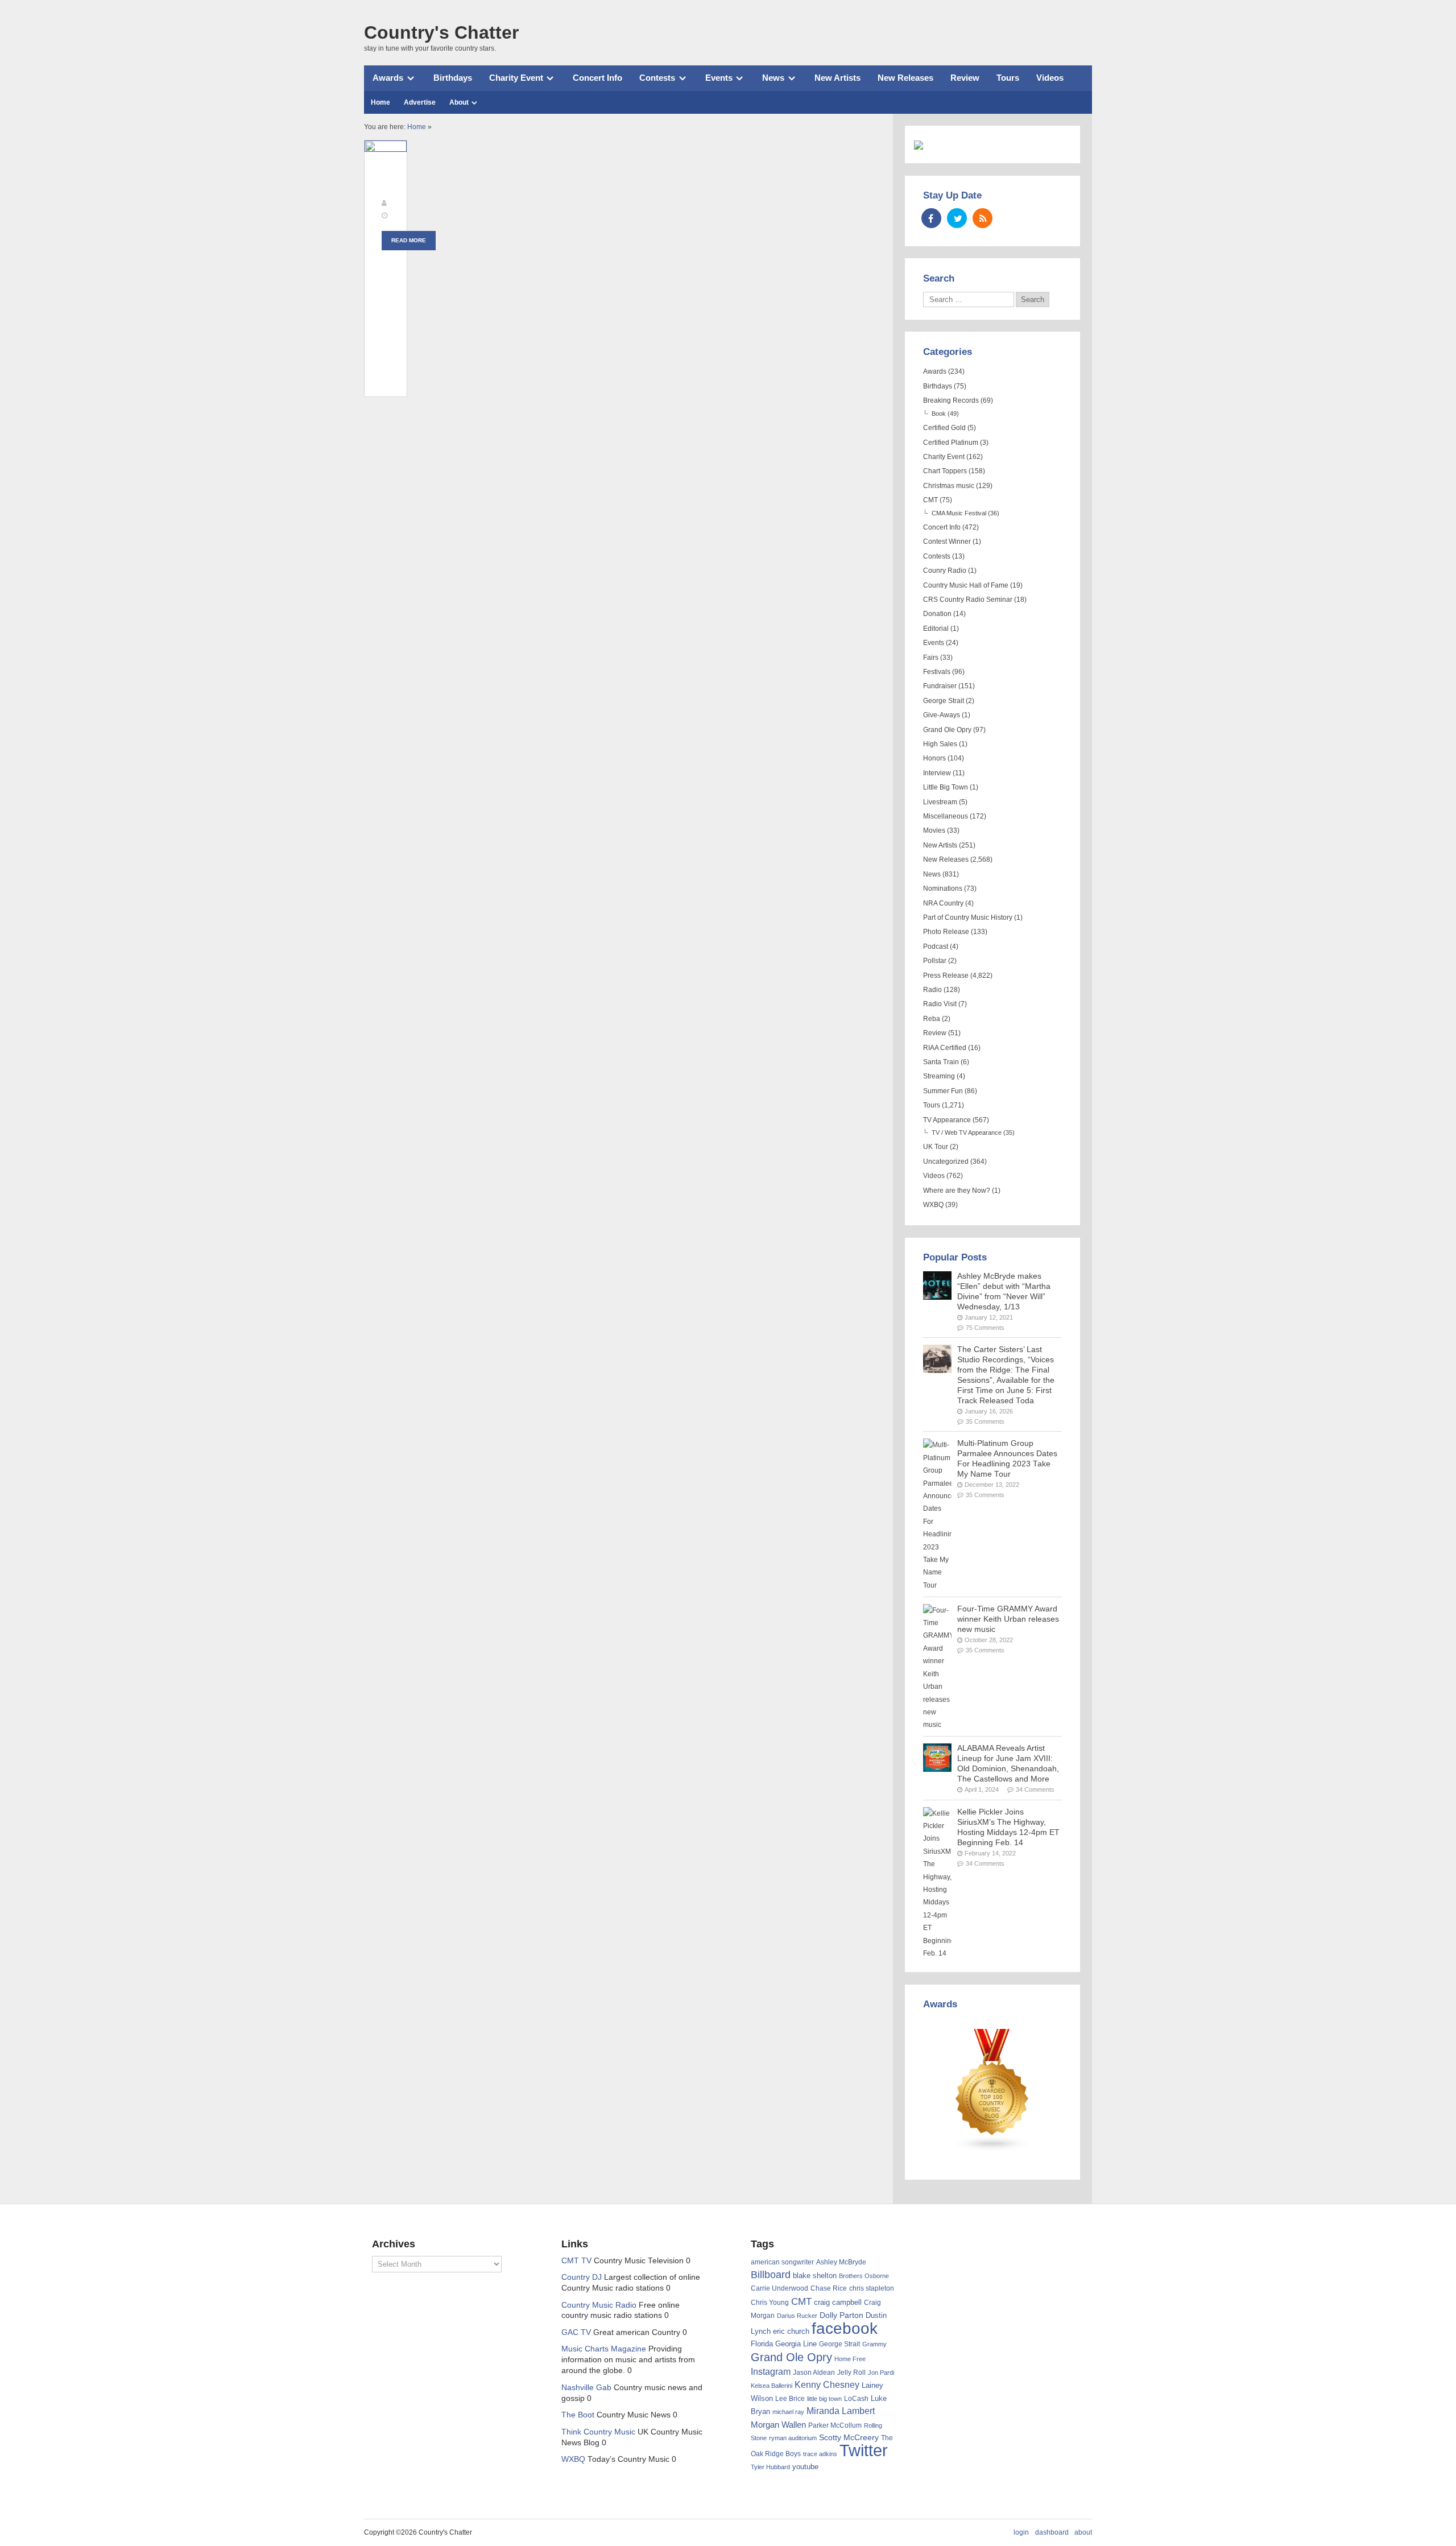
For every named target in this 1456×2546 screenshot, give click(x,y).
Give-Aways (942, 715)
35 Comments (985, 1421)
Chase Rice (829, 2288)
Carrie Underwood (779, 2288)
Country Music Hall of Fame (966, 585)
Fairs (931, 658)
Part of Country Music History (968, 917)
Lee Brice (790, 2399)
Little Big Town (946, 787)
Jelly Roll (851, 2373)
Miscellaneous (946, 816)
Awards (388, 78)
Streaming (939, 1076)
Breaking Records (951, 400)
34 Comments (1035, 1789)
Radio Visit (940, 1004)
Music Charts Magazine (604, 2349)
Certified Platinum (951, 443)
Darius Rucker (797, 2316)
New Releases (905, 78)
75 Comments (985, 1328)
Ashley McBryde (841, 2262)
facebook (845, 2328)
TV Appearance (947, 1120)
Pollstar (935, 961)
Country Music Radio (599, 2305)
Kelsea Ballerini (772, 2386)
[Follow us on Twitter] (957, 218)
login (1021, 2532)
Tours (1008, 78)
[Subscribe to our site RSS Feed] (983, 218)
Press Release (946, 976)
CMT (930, 500)
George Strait (944, 701)
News (773, 78)
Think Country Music (598, 2432)
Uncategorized (946, 1162)
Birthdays (453, 78)
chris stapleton (872, 2288)
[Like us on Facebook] (931, 218)
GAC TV (576, 2332)
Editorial (936, 629)
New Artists (837, 78)
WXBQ (933, 1205)
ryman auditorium (793, 2438)
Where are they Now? (957, 1191)
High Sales (940, 744)
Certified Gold (944, 428)
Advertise (420, 102)
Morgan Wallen (778, 2425)
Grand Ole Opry (947, 730)
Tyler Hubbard (770, 2467)
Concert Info (597, 78)
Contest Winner (947, 542)
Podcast (936, 947)
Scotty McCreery (849, 2438)
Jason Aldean (814, 2373)
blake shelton (815, 2276)
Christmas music (949, 486)
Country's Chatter (441, 32)
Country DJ (582, 2277)
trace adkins (820, 2454)
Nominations (943, 888)
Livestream (940, 802)
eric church (791, 2331)
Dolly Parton (841, 2315)
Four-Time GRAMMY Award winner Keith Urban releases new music (1008, 1619)
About (459, 102)
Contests (657, 78)
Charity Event (516, 78)
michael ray (788, 2412)
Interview (937, 773)
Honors (934, 758)
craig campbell (838, 2303)
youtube (805, 2467)
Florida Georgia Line (784, 2344)
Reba (932, 1019)
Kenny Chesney (827, 2385)
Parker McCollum (835, 2425)
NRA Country (943, 903)
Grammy (874, 2344)
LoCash (856, 2399)
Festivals (937, 672)
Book (939, 414)
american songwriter (782, 2262)
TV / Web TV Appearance (967, 1133)
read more (409, 240)
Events (719, 78)
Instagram (771, 2371)
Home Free (850, 2359)
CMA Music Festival (959, 513)
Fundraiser (940, 686)
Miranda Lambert (841, 2411)
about (1083, 2532)
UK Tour (936, 1147)
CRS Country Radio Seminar (968, 600)
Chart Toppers (945, 471)
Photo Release (946, 932)
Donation (937, 614)
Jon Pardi (881, 2373)
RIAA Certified (945, 1048)
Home (380, 102)
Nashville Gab (586, 2388)
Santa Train (941, 1062)
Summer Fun (943, 1091)
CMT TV (576, 2261)
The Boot (578, 2415)
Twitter (864, 2450)
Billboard (771, 2275)
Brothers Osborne (864, 2276)
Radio (932, 990)
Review (965, 78)
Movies (934, 830)
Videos (1050, 78)
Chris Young (770, 2303)
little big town (824, 2399)
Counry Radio (945, 571)
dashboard (1052, 2532)
